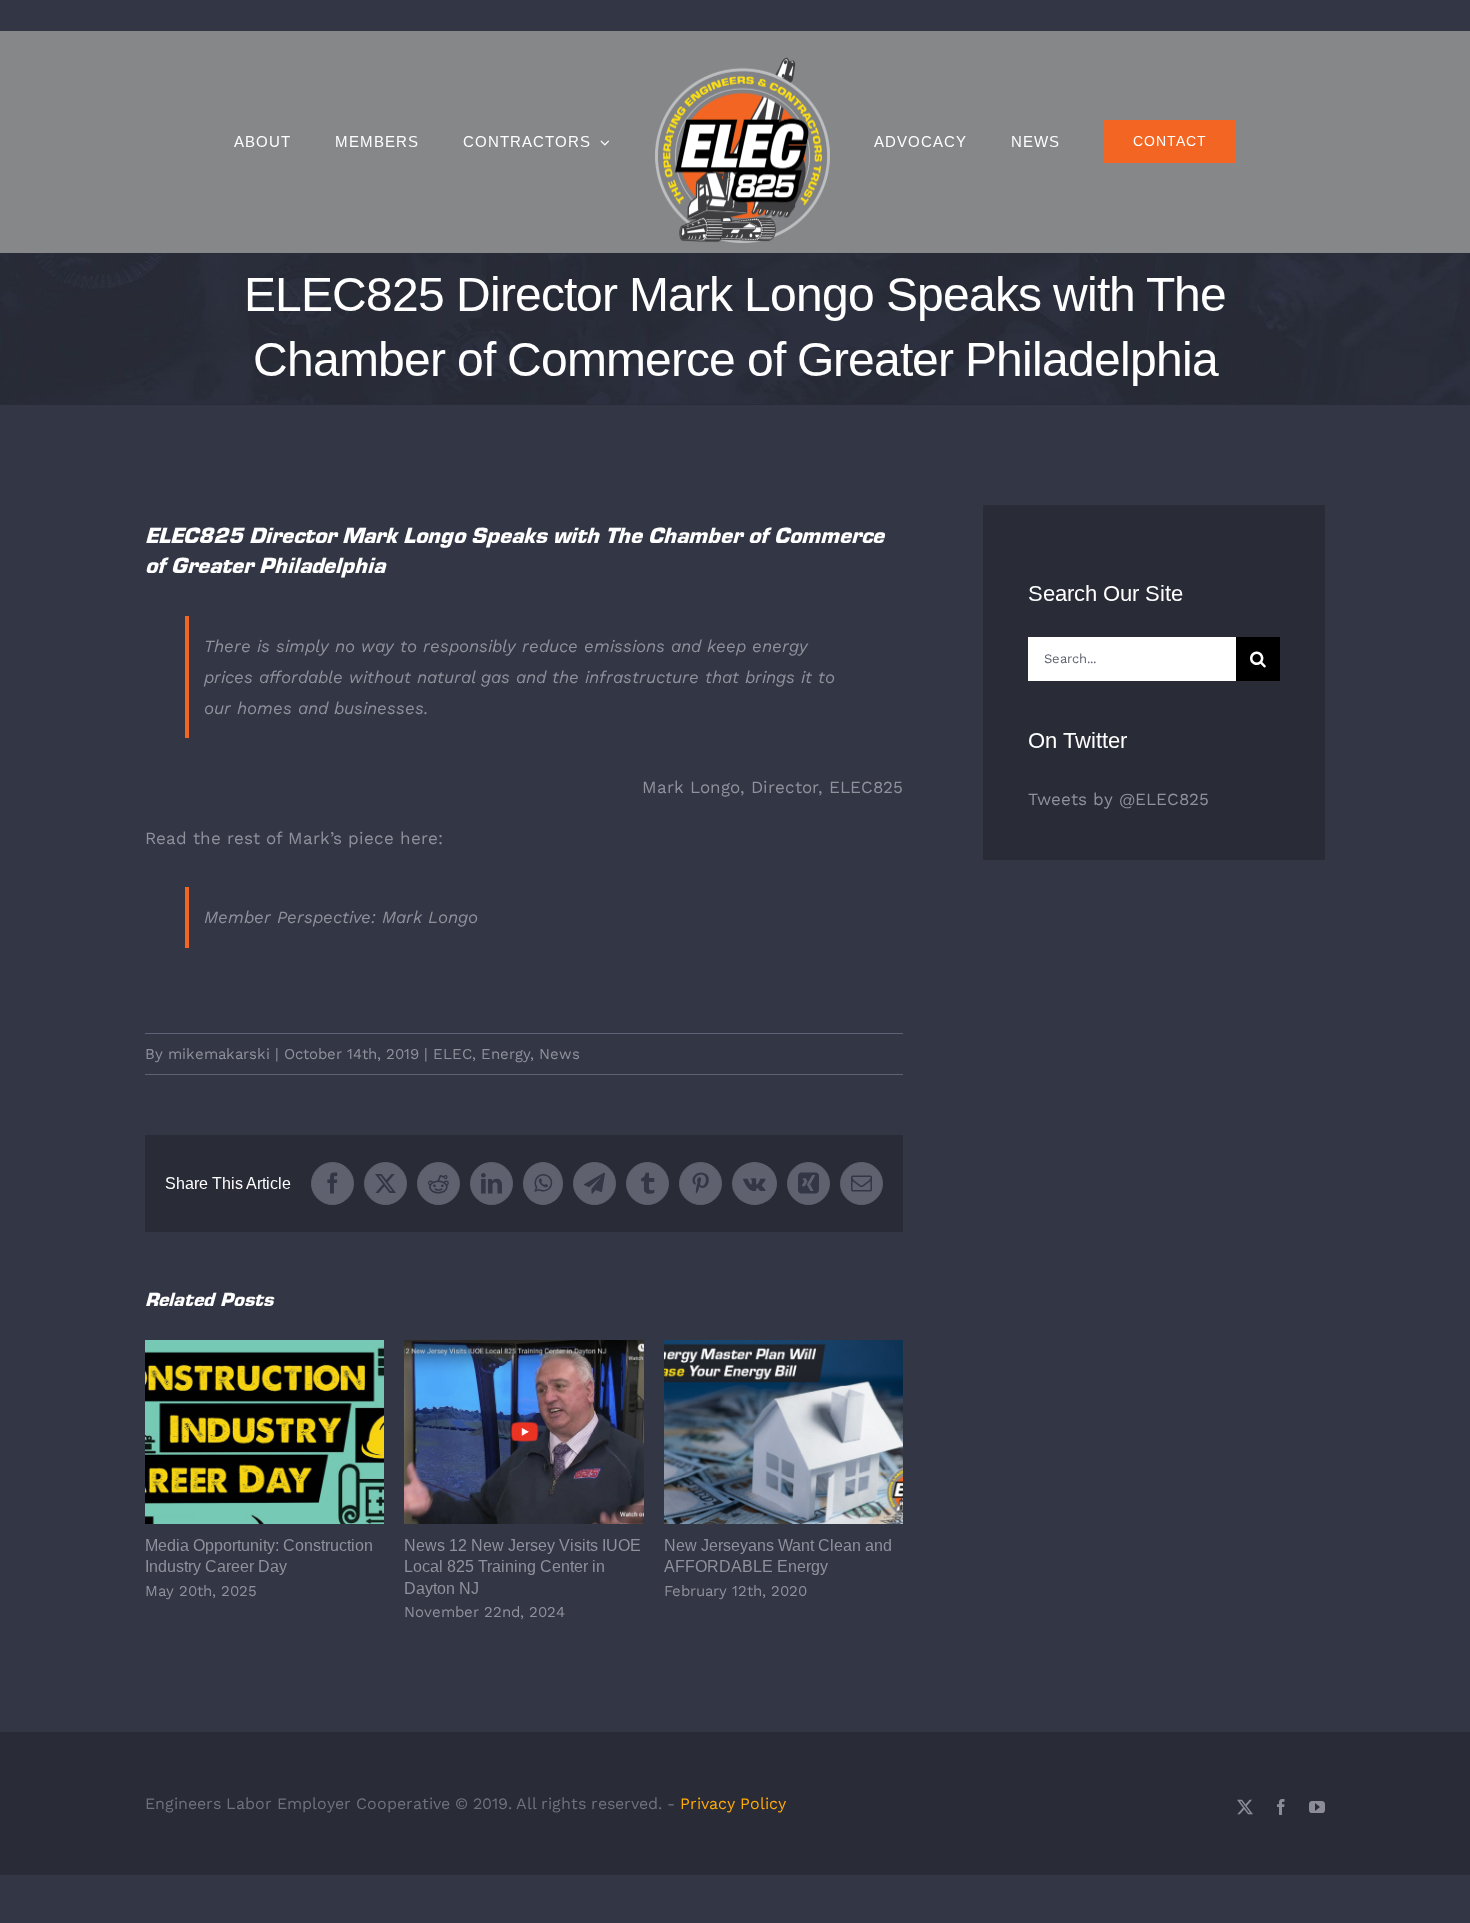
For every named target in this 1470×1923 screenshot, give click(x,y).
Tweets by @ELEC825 (1118, 799)
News (559, 1054)
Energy (505, 1054)
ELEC (452, 1054)
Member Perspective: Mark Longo (341, 917)
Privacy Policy (733, 1803)
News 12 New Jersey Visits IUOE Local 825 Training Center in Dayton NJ (524, 1432)
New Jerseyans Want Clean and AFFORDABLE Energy (783, 1432)
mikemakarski (219, 1054)
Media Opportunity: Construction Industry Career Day (264, 1432)
